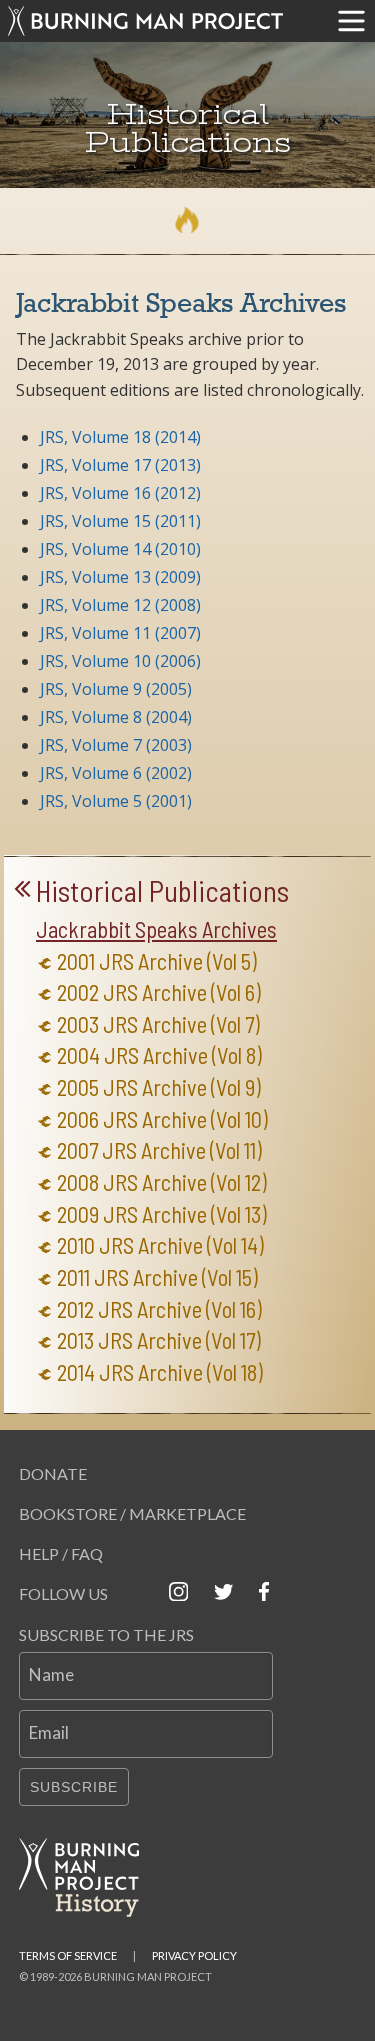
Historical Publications (162, 891)
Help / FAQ (61, 1553)
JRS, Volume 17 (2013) (120, 465)
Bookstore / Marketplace (132, 1513)
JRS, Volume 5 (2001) (116, 801)
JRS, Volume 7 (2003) (116, 745)
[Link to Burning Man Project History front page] (87, 1877)
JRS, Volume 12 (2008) (120, 605)
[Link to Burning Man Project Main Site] (164, 21)
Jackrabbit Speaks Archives (156, 929)
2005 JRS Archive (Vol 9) (159, 1087)
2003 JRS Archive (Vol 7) (158, 1024)
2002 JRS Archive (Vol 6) (159, 992)
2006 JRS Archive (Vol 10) (162, 1119)
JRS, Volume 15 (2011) (120, 521)
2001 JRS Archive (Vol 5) (157, 961)
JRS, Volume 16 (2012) (120, 493)
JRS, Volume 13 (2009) (120, 577)
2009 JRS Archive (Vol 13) (162, 1214)
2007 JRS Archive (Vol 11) (159, 1150)
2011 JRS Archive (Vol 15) (157, 1277)
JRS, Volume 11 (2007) (120, 633)
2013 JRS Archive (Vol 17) (159, 1340)
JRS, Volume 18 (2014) (120, 437)
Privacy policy (194, 1955)
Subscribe (74, 1787)
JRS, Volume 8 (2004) (116, 717)
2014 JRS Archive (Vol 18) (160, 1372)
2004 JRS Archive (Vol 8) (159, 1055)
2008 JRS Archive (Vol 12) (162, 1182)
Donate (53, 1473)
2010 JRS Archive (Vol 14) (160, 1245)
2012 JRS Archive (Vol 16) (159, 1309)
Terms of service (68, 1955)
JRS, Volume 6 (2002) (116, 773)
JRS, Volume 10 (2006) (120, 661)
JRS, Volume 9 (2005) (116, 689)
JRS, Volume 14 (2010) (120, 549)
